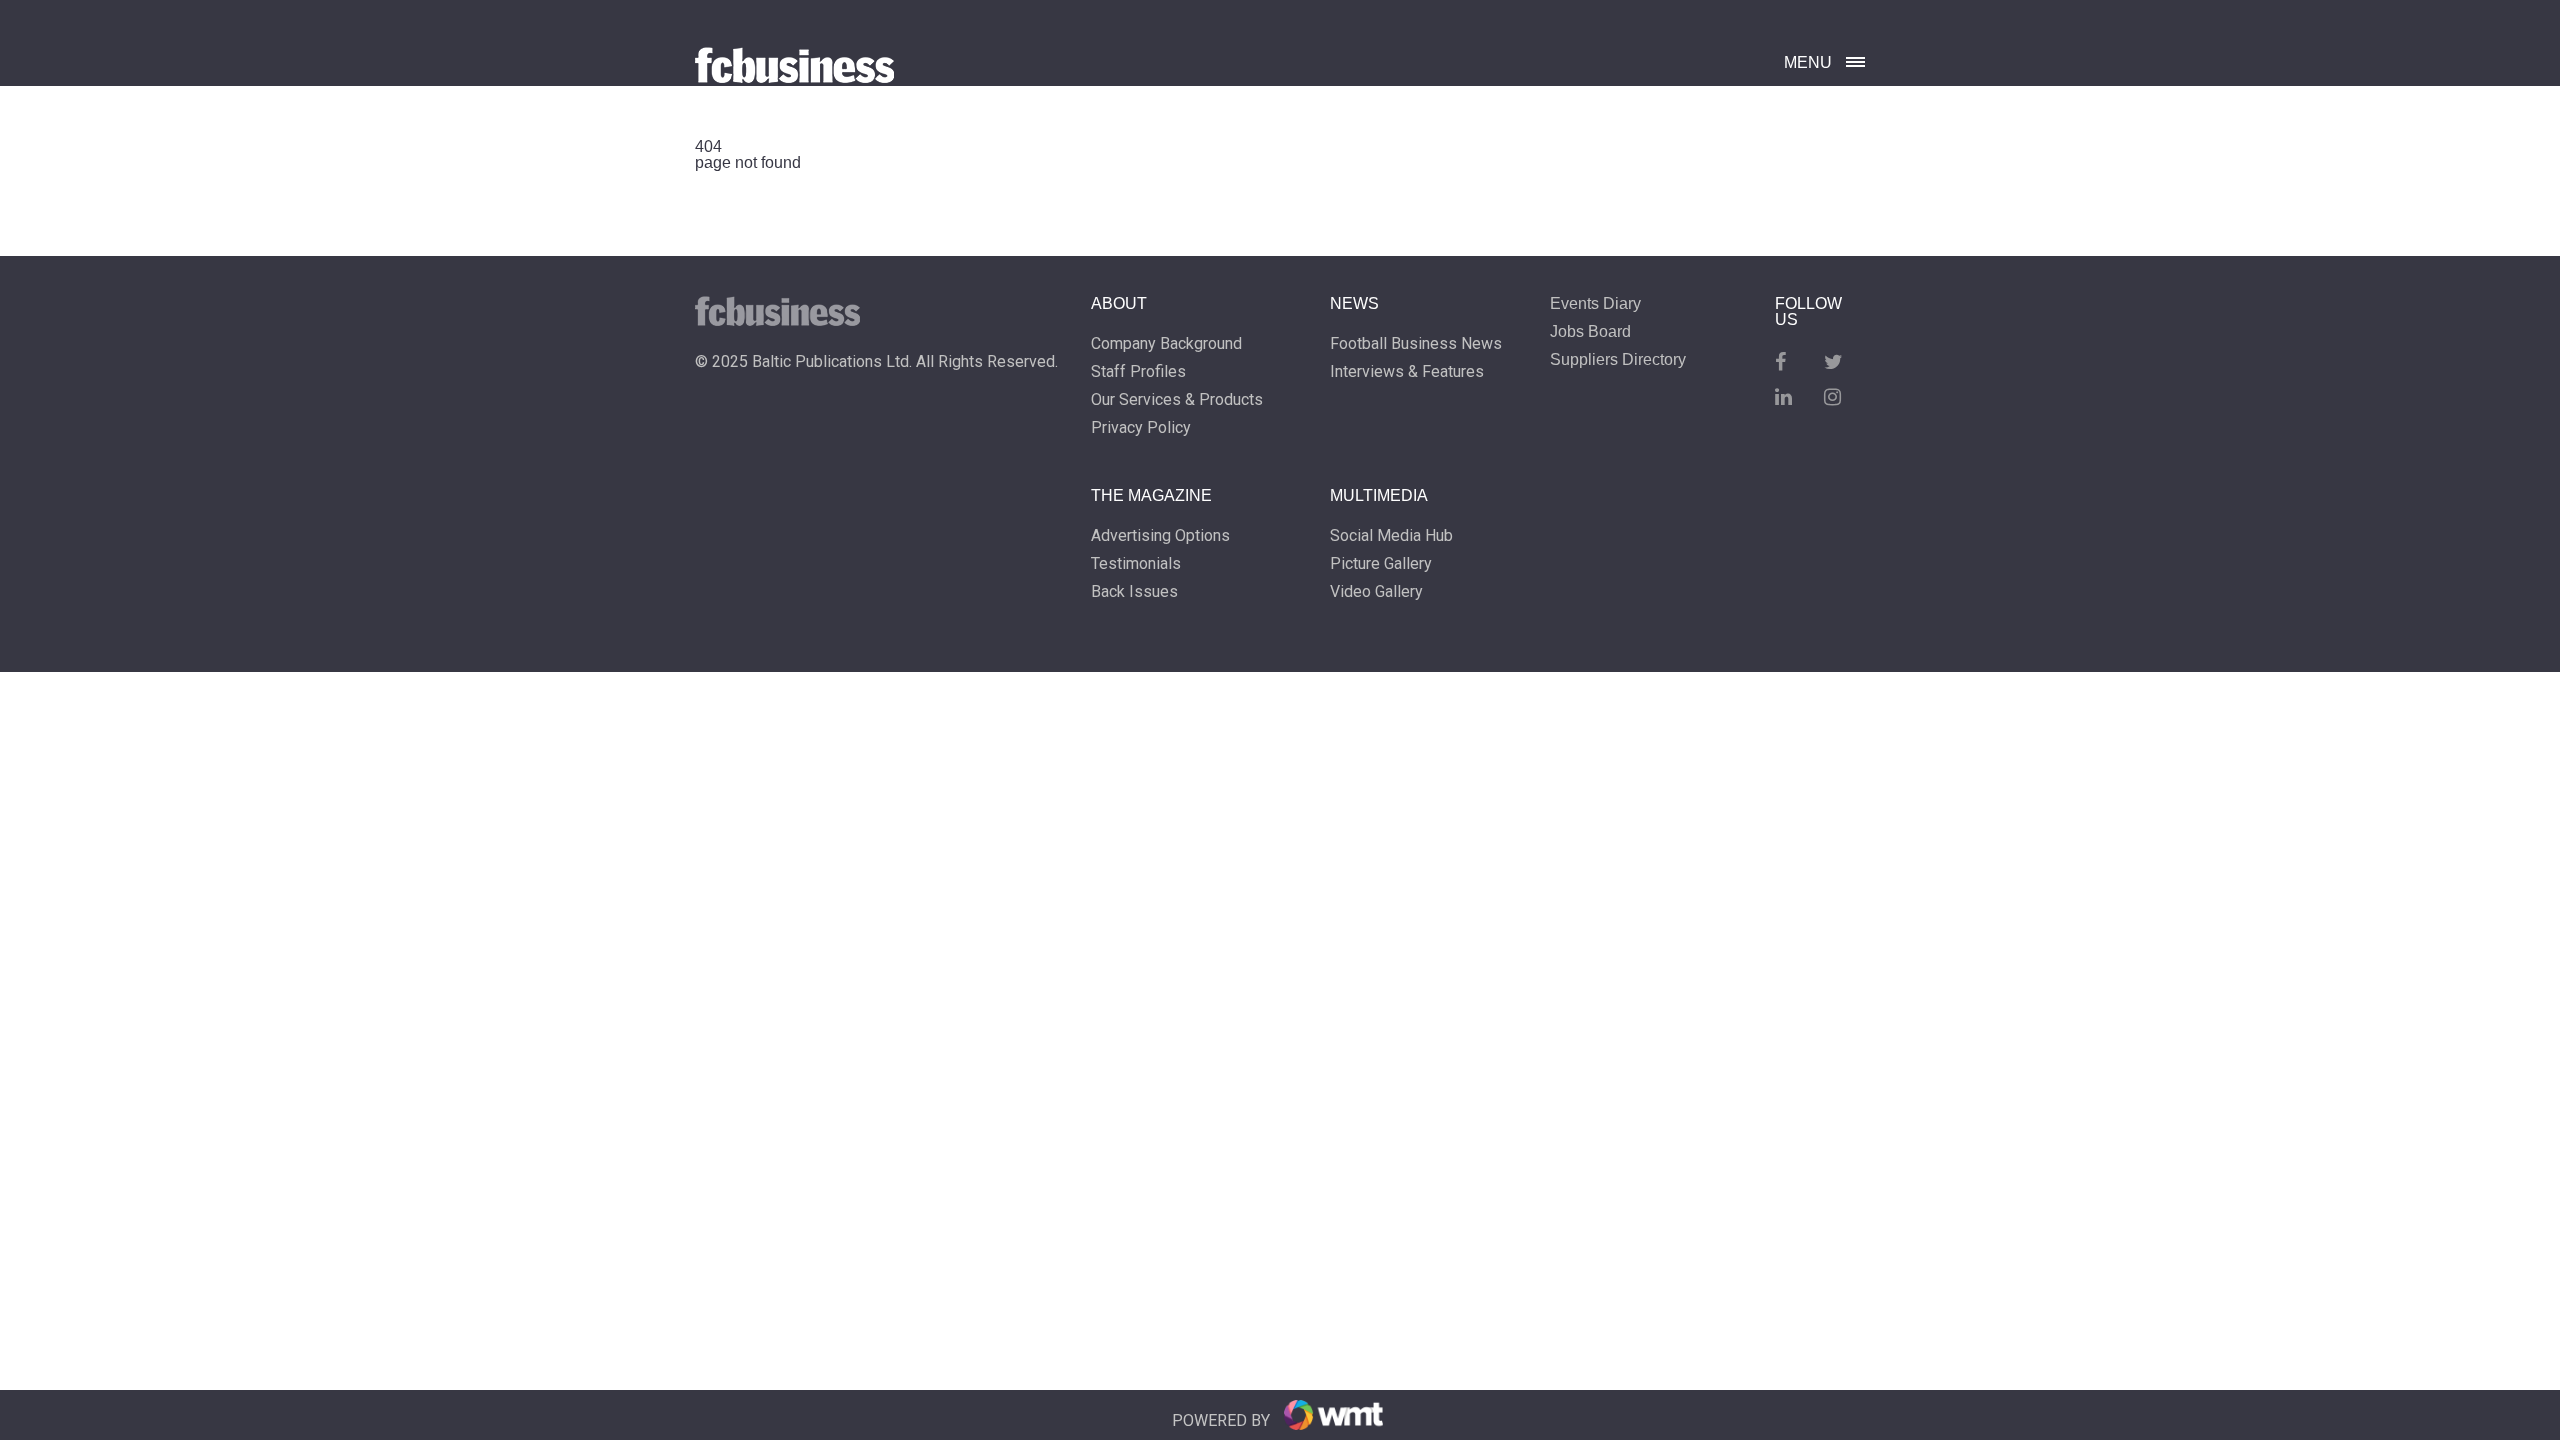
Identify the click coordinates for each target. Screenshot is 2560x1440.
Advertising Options (1160, 536)
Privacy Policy (1141, 428)
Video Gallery (1376, 592)
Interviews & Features (1407, 372)
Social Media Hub (1391, 536)
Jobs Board (1590, 332)
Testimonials (1136, 564)
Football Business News (1416, 344)
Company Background (1166, 344)
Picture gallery (1381, 564)
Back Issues (1134, 592)
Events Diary (1595, 304)
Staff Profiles (1138, 372)
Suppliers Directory (1618, 360)
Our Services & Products (1177, 400)
